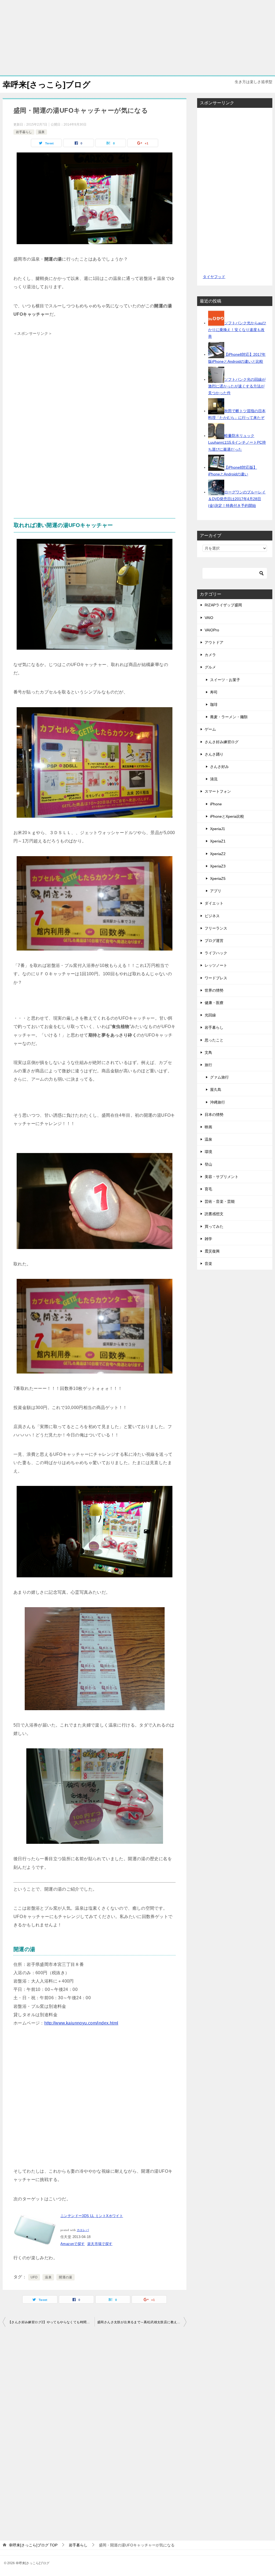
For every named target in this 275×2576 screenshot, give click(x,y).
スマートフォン (218, 791)
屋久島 (216, 1090)
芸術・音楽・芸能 (220, 1201)
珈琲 (214, 705)
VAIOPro (212, 630)
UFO (34, 2277)
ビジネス (212, 916)
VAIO (209, 618)
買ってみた (214, 1226)
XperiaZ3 (218, 866)
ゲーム (210, 729)
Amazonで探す (73, 2244)
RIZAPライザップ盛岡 (223, 605)
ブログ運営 (214, 941)
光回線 (210, 1015)
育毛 (208, 1189)
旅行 (208, 1065)
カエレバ (83, 2230)
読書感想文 (214, 1214)
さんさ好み (219, 767)
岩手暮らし (24, 132)
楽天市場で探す (100, 2244)
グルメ (210, 667)
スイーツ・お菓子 (225, 680)
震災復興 (212, 1251)
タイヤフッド (214, 277)
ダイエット (214, 903)
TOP (33, 2545)
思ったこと (214, 1040)
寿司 (214, 692)
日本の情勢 (214, 1115)
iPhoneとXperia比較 (227, 816)
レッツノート (216, 965)
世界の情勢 (214, 990)
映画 (208, 1127)
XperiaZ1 (218, 841)
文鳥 (208, 1052)
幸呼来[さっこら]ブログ (47, 85)
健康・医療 (214, 1003)
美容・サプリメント (222, 1177)
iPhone (216, 804)
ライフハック (216, 953)
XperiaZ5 (218, 878)
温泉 (41, 132)
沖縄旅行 (218, 1102)
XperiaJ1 (218, 829)
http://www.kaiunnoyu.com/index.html (81, 2023)
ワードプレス (216, 978)
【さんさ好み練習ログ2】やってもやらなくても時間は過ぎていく (51, 2322)
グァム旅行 (219, 1077)
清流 (214, 779)
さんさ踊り (214, 754)
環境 (208, 1152)
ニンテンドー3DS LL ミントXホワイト (92, 2216)
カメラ (210, 655)
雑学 (208, 1239)
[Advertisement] (137, 38)
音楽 (208, 1264)
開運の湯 (66, 2277)
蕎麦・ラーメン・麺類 (229, 717)
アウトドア (214, 642)
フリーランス (216, 928)
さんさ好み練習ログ (222, 742)
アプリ (216, 891)
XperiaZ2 (218, 854)
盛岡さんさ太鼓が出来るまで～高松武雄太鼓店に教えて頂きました (142, 2322)
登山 (208, 1164)
